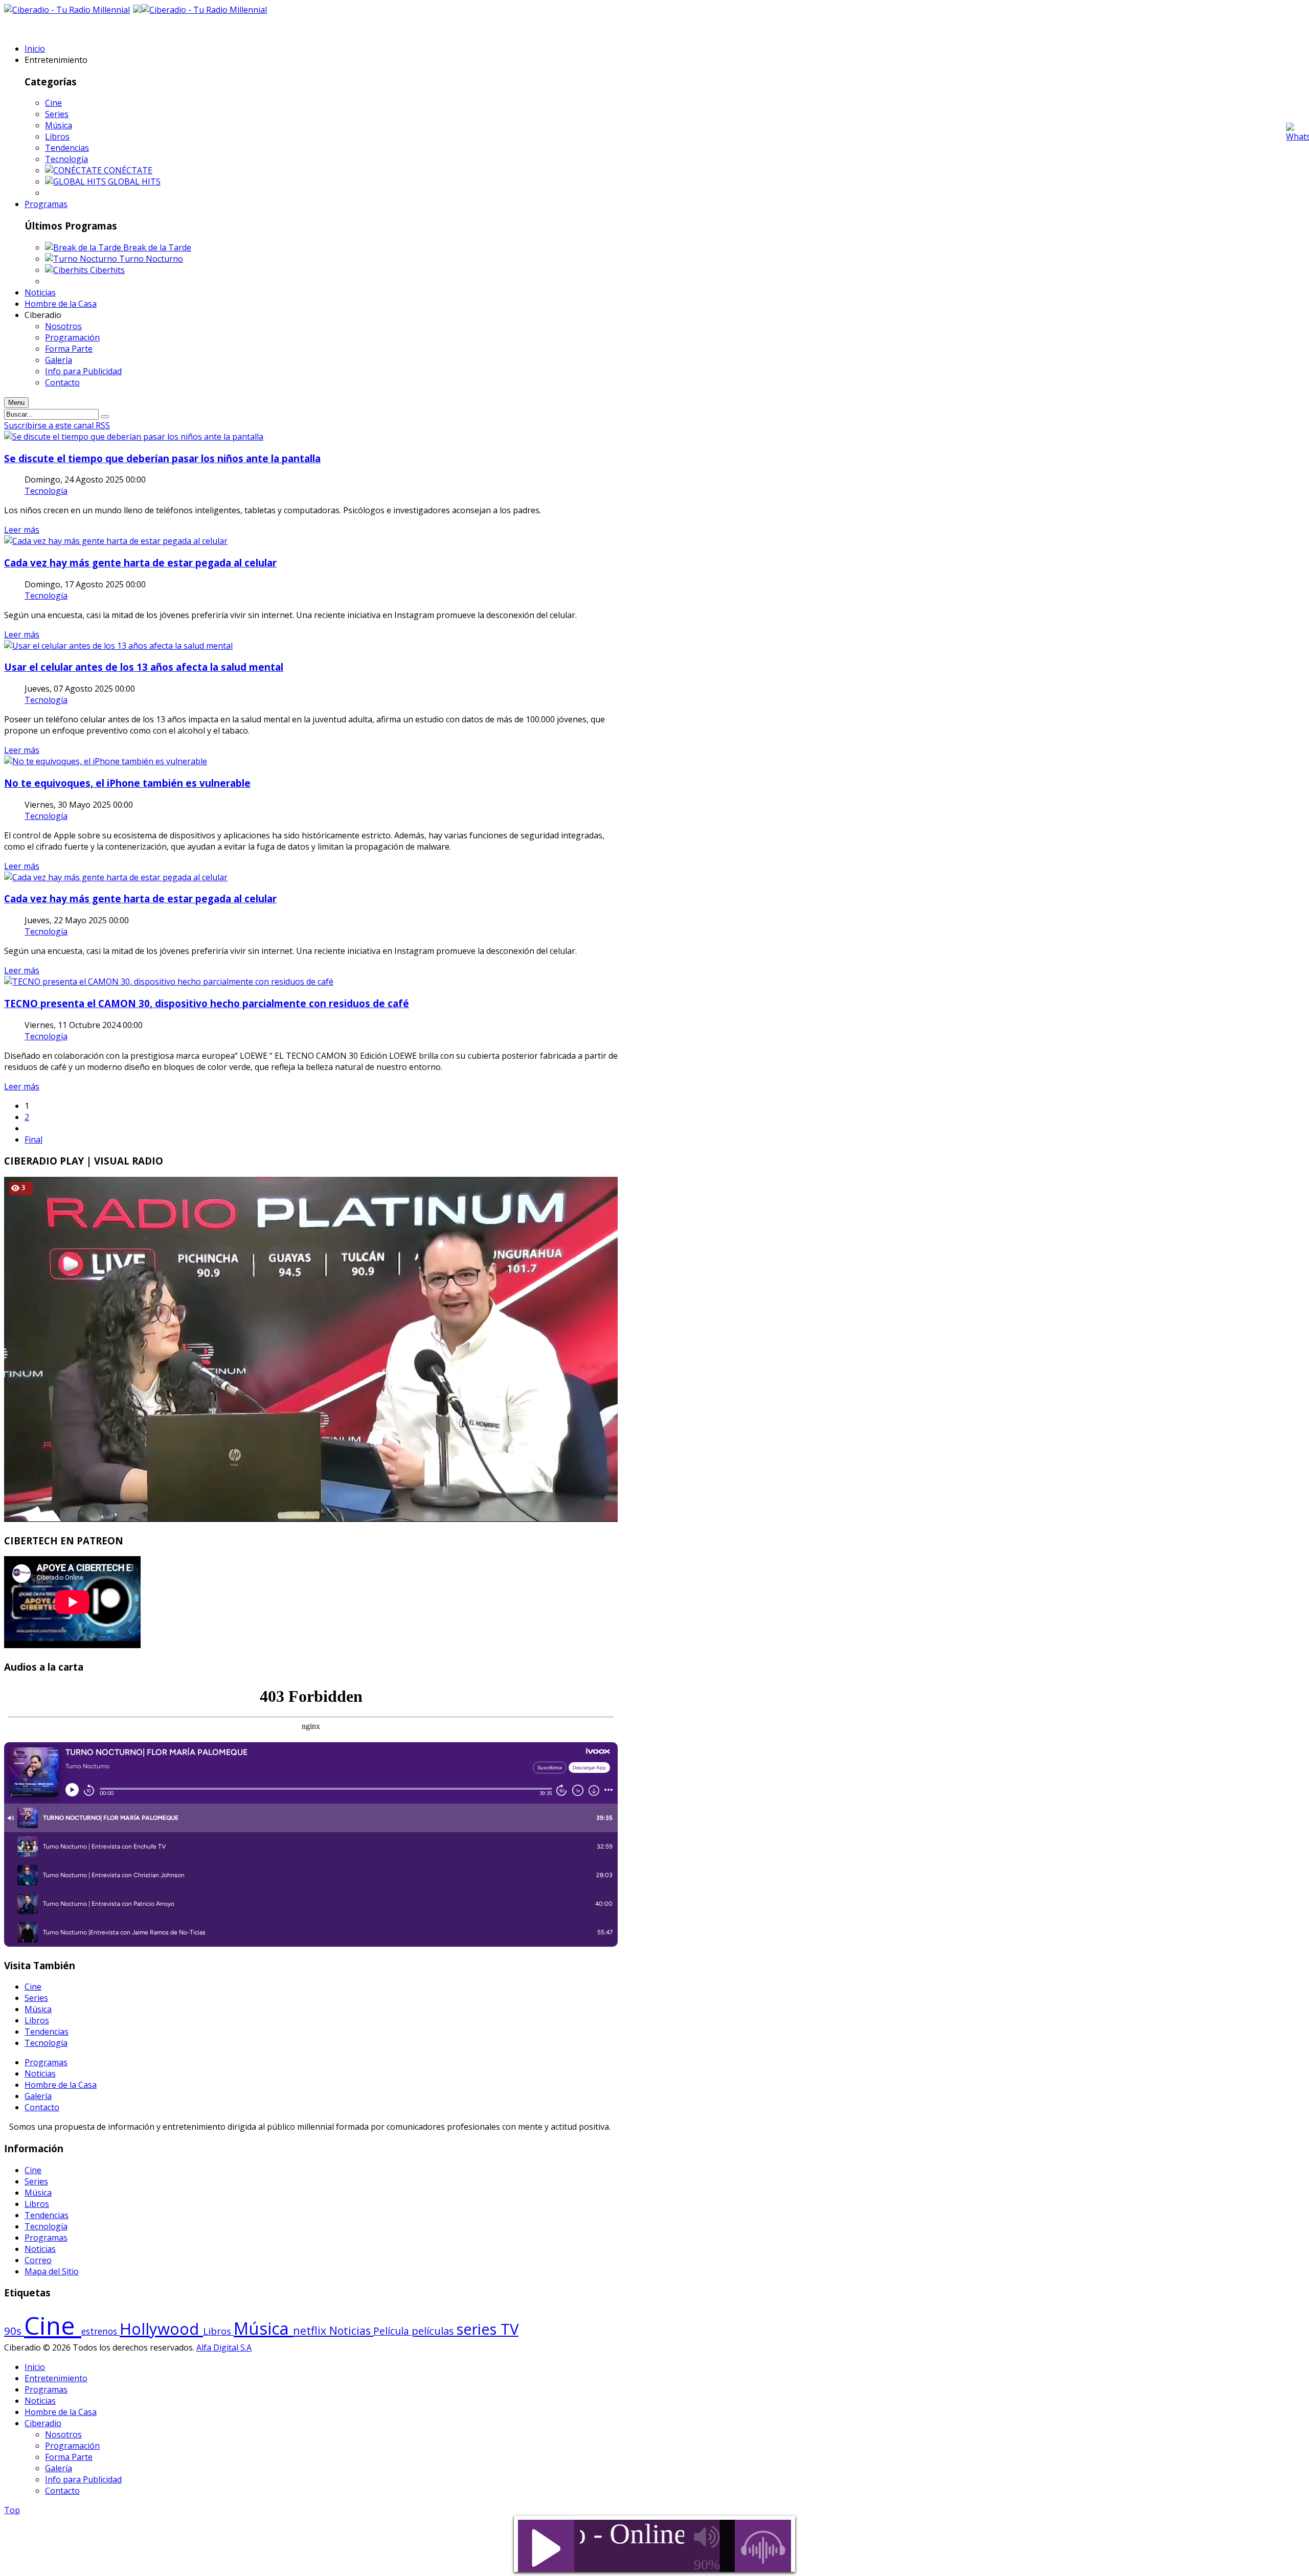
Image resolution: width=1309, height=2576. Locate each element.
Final (33, 1139)
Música (59, 125)
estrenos (100, 2331)
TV (510, 2329)
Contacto (42, 2107)
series (479, 2329)
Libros (57, 136)
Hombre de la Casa (61, 2085)
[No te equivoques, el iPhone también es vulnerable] (106, 761)
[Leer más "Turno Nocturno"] (82, 259)
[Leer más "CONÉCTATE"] (74, 170)
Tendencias (67, 148)
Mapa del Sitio (52, 2271)
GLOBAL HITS (134, 181)
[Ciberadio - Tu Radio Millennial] (204, 10)
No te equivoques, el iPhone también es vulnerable (127, 783)
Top (12, 2510)
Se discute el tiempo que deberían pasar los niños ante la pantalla (162, 458)
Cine (53, 103)
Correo (38, 2260)
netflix (311, 2330)
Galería (38, 2096)
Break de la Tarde (157, 247)
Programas (46, 2062)
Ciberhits (107, 270)
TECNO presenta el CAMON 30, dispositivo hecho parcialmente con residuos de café (207, 1003)
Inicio (35, 2367)
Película (392, 2331)
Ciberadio (43, 2423)
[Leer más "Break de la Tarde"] (84, 247)
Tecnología (66, 159)
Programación (72, 2446)
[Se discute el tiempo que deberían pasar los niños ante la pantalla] (134, 437)
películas (434, 2331)
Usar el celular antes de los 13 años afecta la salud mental (144, 667)
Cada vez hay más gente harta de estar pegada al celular (140, 563)
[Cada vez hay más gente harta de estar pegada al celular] (116, 541)
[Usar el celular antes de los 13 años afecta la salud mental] (118, 646)
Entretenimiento (56, 2378)
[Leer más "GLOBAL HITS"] (76, 181)
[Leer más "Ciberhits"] (67, 270)
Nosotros (63, 2434)
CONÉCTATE (128, 170)
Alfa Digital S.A (224, 2347)
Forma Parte (69, 2457)
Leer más (22, 530)
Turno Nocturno (151, 259)
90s (14, 2331)
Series (57, 114)
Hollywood (161, 2329)
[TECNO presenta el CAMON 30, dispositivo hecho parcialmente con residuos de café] (169, 982)
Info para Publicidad (83, 2479)
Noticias (40, 2073)
